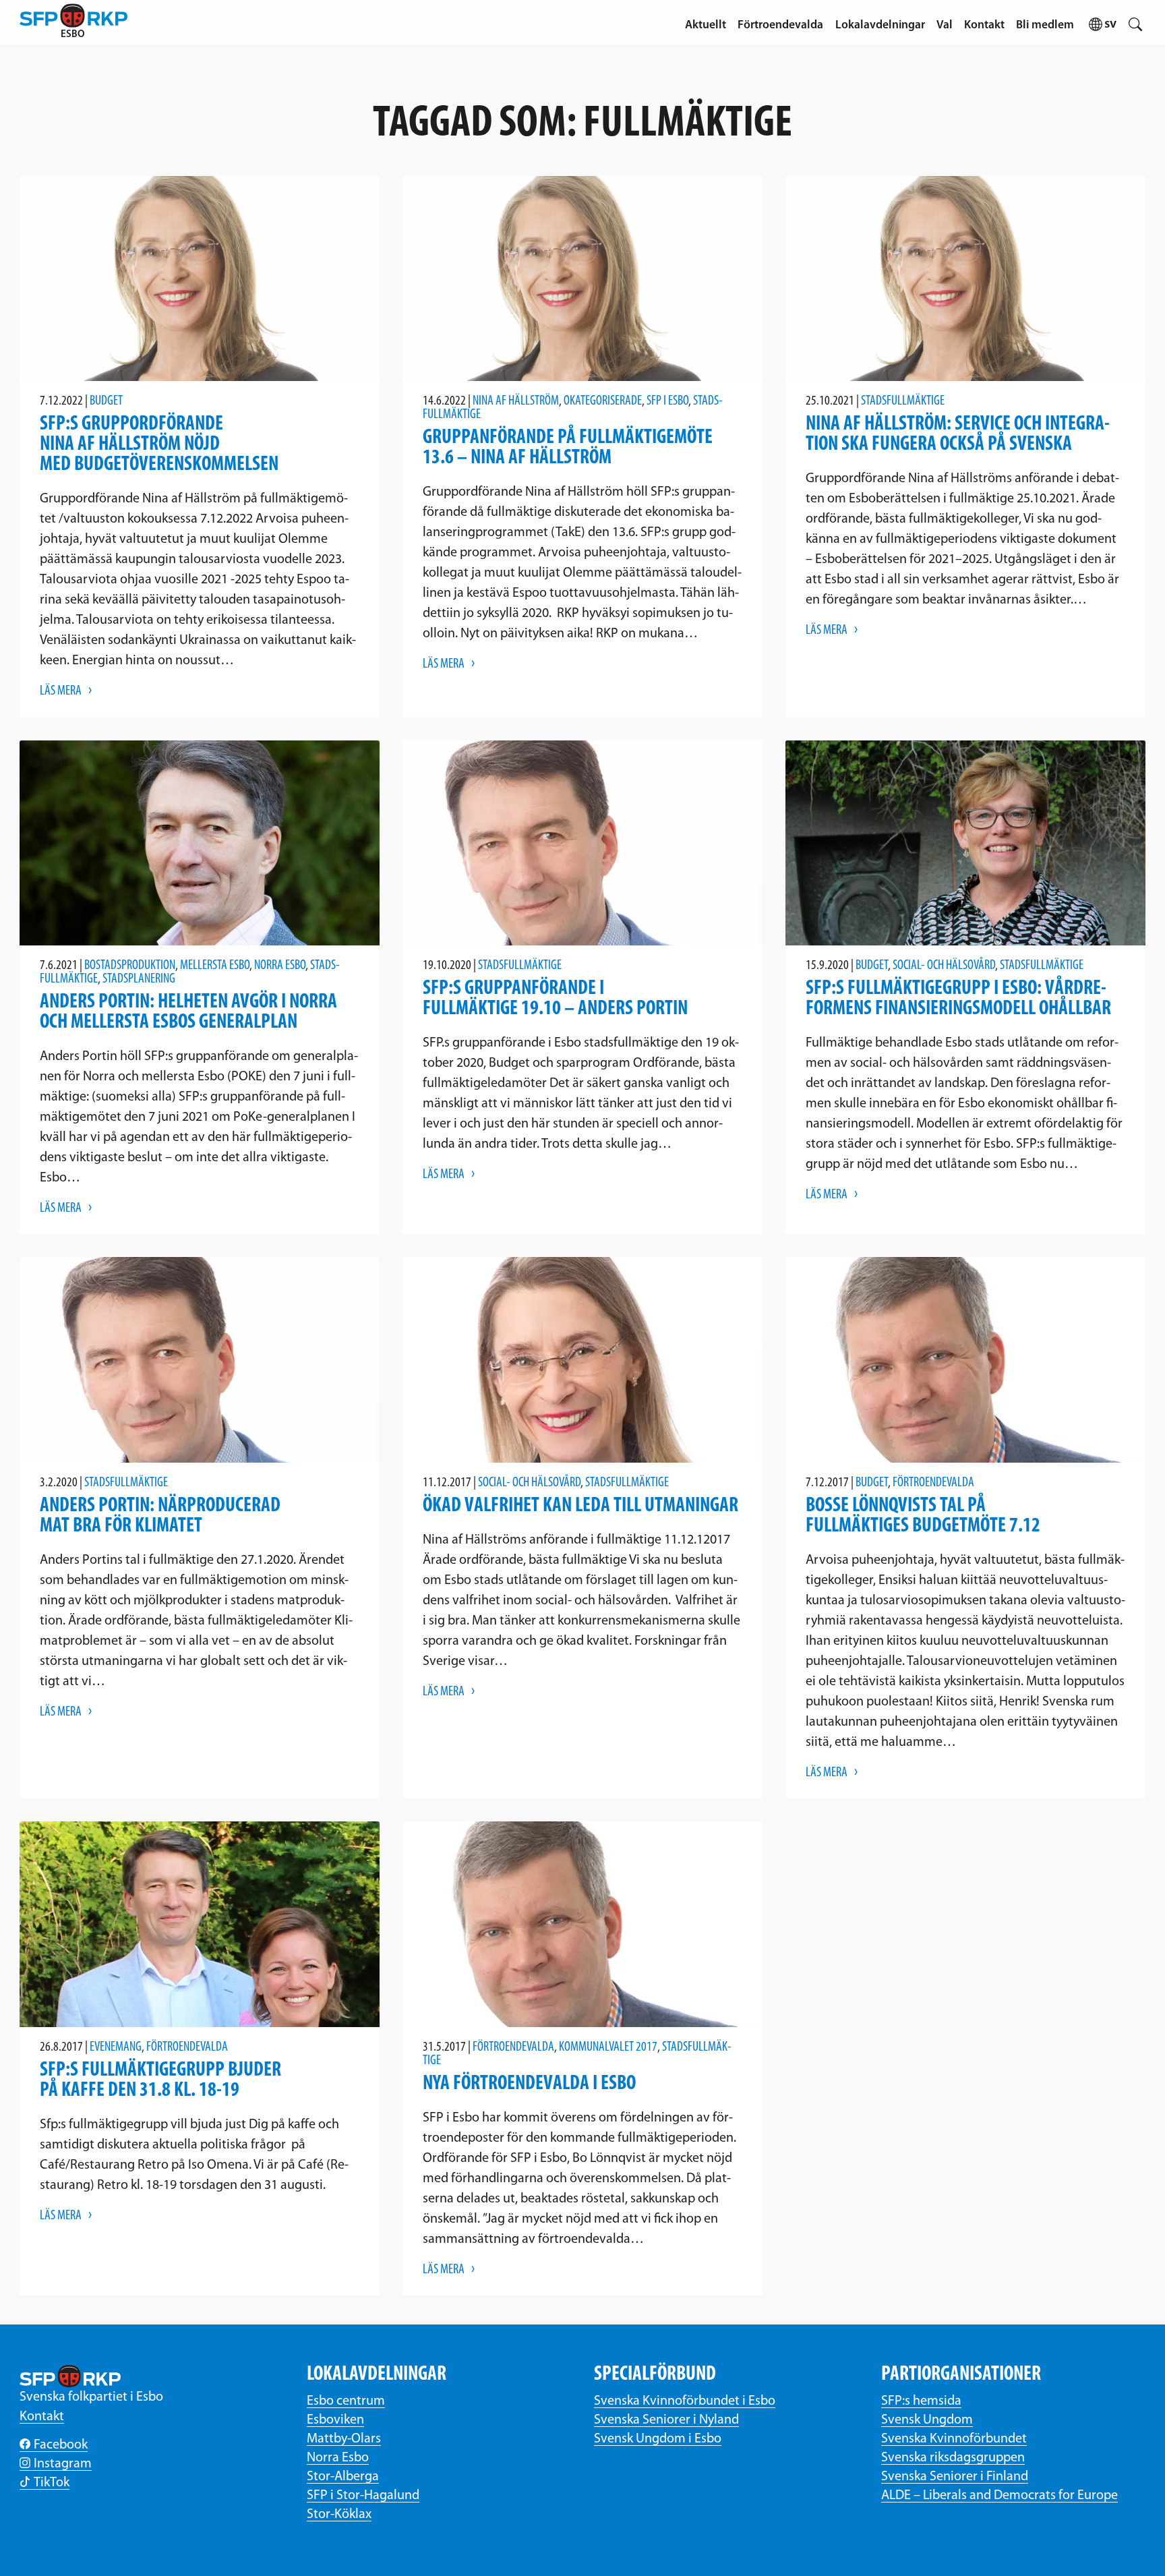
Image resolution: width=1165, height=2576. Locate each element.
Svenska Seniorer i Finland (955, 2477)
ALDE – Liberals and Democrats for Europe (999, 2496)
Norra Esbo (280, 966)
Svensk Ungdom (927, 2420)
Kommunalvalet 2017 (608, 2047)
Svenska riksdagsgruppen (953, 2458)
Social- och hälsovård (944, 966)
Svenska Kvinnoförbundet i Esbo (685, 2401)
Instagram (63, 2464)
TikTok (52, 2483)
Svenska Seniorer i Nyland (666, 2420)
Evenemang (116, 2047)
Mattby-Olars (344, 2439)
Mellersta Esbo (215, 966)
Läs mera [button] (61, 691)
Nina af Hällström (516, 401)
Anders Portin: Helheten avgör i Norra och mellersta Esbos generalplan (188, 1013)
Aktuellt (706, 25)
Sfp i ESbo (667, 401)
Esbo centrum (346, 2401)
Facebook (61, 2445)
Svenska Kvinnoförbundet (954, 2439)
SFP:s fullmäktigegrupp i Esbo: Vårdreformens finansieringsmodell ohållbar (958, 999)
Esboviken (335, 2420)
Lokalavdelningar (880, 25)
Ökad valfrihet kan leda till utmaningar (580, 1506)
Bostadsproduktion (130, 966)
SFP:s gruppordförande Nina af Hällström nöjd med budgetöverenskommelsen (159, 445)
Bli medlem (1045, 25)
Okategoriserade (603, 401)
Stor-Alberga (343, 2477)
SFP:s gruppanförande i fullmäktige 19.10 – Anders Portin (555, 999)
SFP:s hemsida (921, 2401)
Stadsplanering (139, 979)
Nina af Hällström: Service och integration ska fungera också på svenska (958, 435)
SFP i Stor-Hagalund (363, 2496)
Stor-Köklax (339, 2515)
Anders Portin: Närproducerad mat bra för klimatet (160, 1516)
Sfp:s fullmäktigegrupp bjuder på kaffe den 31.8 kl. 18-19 (160, 2081)
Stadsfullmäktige (903, 401)
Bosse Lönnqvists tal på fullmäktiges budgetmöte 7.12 (923, 1516)
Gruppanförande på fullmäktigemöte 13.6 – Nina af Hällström (568, 448)
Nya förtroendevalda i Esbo (529, 2084)
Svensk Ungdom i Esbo (658, 2439)
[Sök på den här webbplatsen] (1136, 22)
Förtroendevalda (780, 25)
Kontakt (984, 25)
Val (945, 25)
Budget (106, 401)
